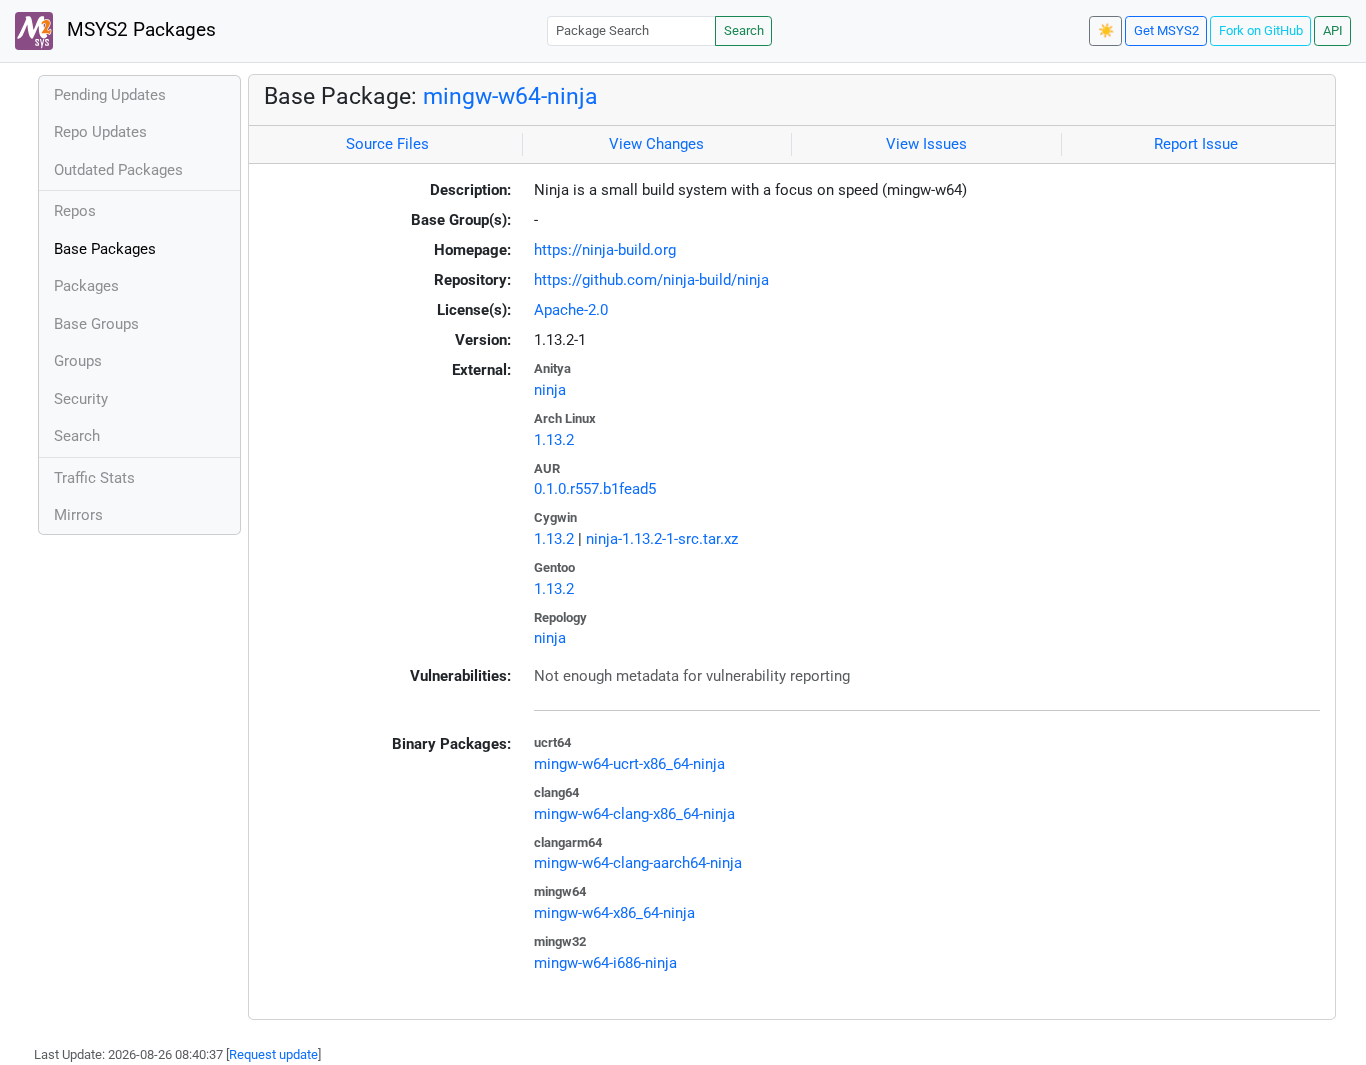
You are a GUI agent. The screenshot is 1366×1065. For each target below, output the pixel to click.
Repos (75, 211)
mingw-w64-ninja (510, 96)
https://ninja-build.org (605, 250)
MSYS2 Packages (139, 30)
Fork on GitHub (1261, 30)
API (1333, 30)
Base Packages (105, 249)
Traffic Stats (94, 478)
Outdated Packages (118, 170)
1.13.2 (554, 440)
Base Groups (96, 324)
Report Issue (1196, 144)
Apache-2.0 (571, 310)
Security (81, 399)
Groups (78, 361)
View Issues (926, 144)
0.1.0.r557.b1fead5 (595, 489)
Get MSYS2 (1166, 30)
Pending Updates (110, 95)
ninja (550, 390)
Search (744, 30)
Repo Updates (100, 132)
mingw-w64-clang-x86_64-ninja (634, 814)
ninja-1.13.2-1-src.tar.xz (662, 539)
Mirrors (78, 515)
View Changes (656, 144)
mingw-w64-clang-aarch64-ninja (638, 863)
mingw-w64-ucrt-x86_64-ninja (629, 764)
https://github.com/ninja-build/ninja (651, 280)
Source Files (387, 144)
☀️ (1106, 30)
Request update (273, 1054)
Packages (86, 286)
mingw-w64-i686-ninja (605, 963)
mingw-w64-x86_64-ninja (614, 913)
